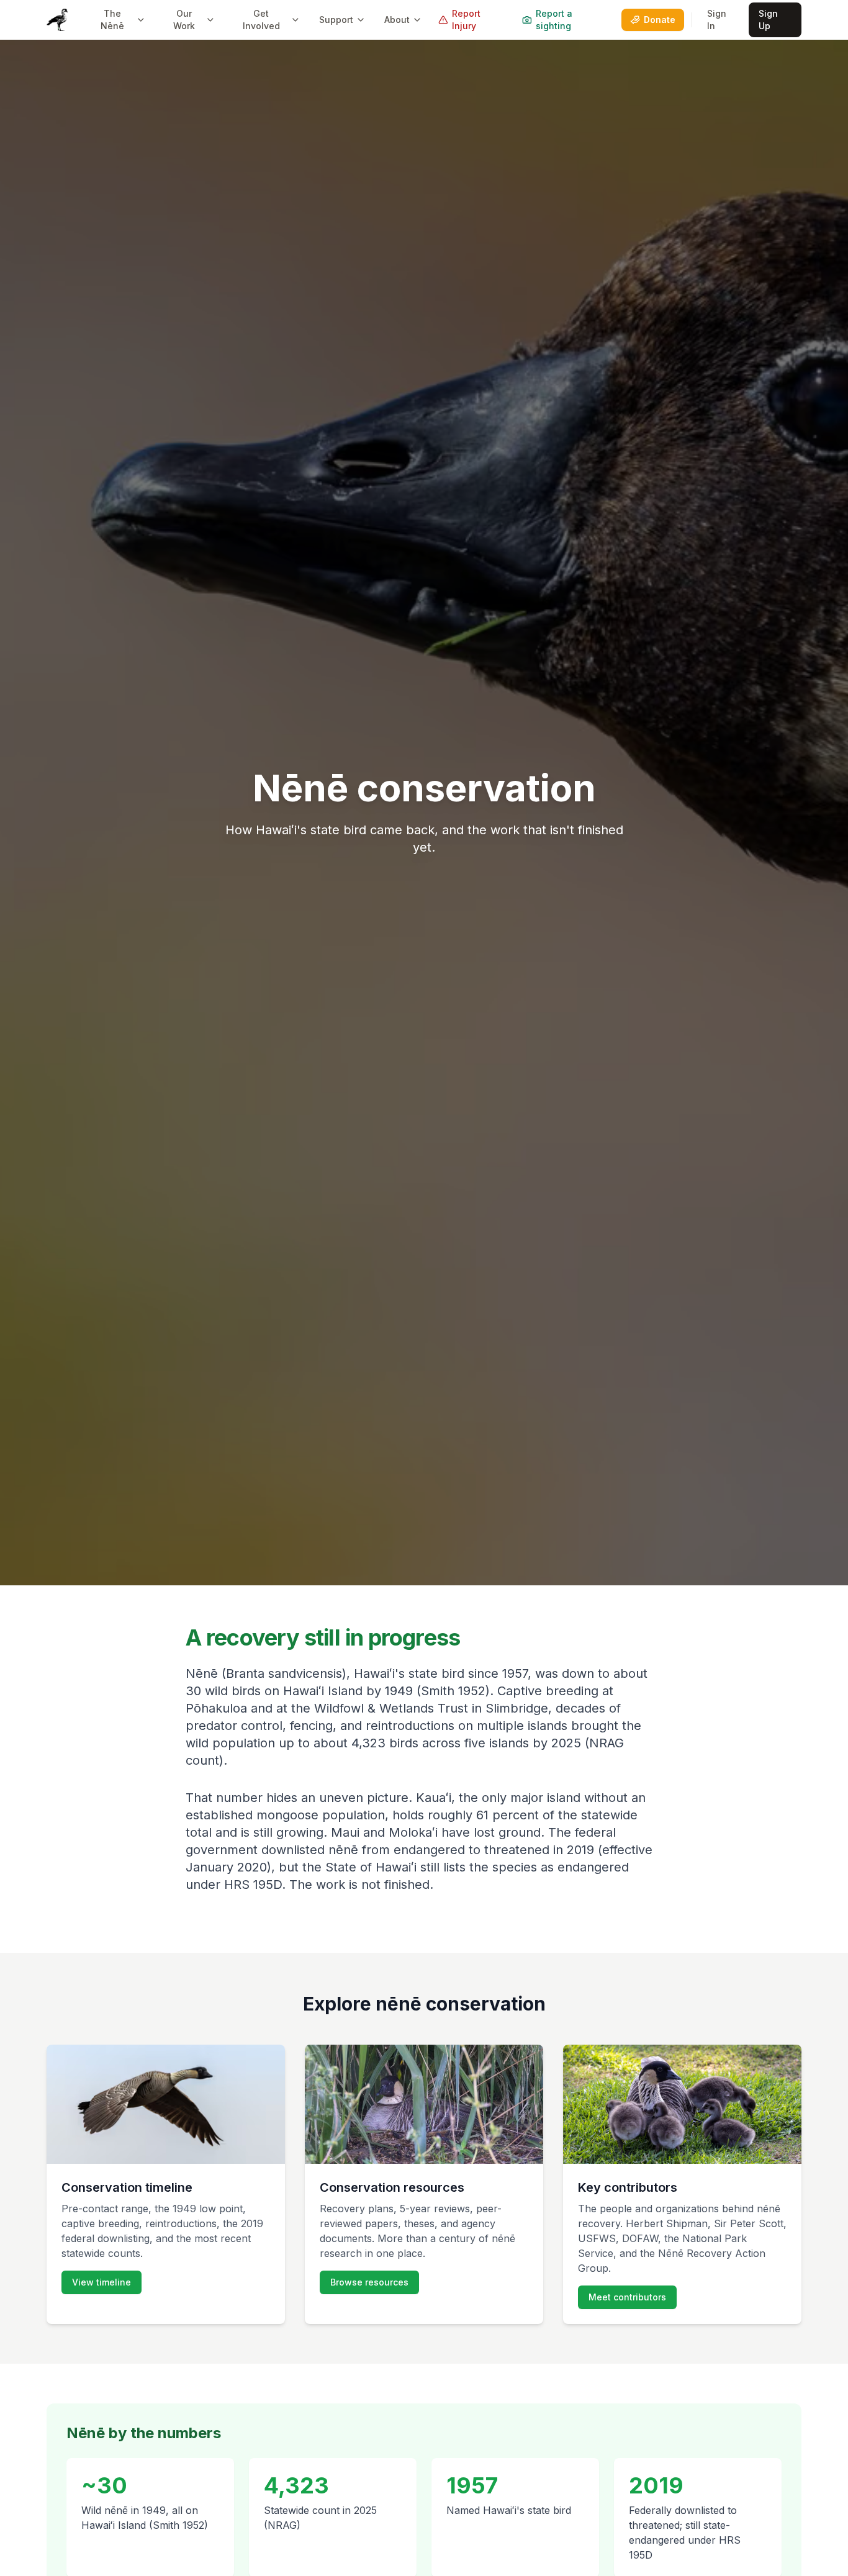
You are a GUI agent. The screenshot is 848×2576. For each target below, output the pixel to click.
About (397, 20)
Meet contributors (627, 2297)
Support (336, 20)
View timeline (101, 2282)
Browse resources (369, 2282)
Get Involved (261, 20)
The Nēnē (112, 20)
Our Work (184, 20)
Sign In (717, 20)
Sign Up (768, 20)
